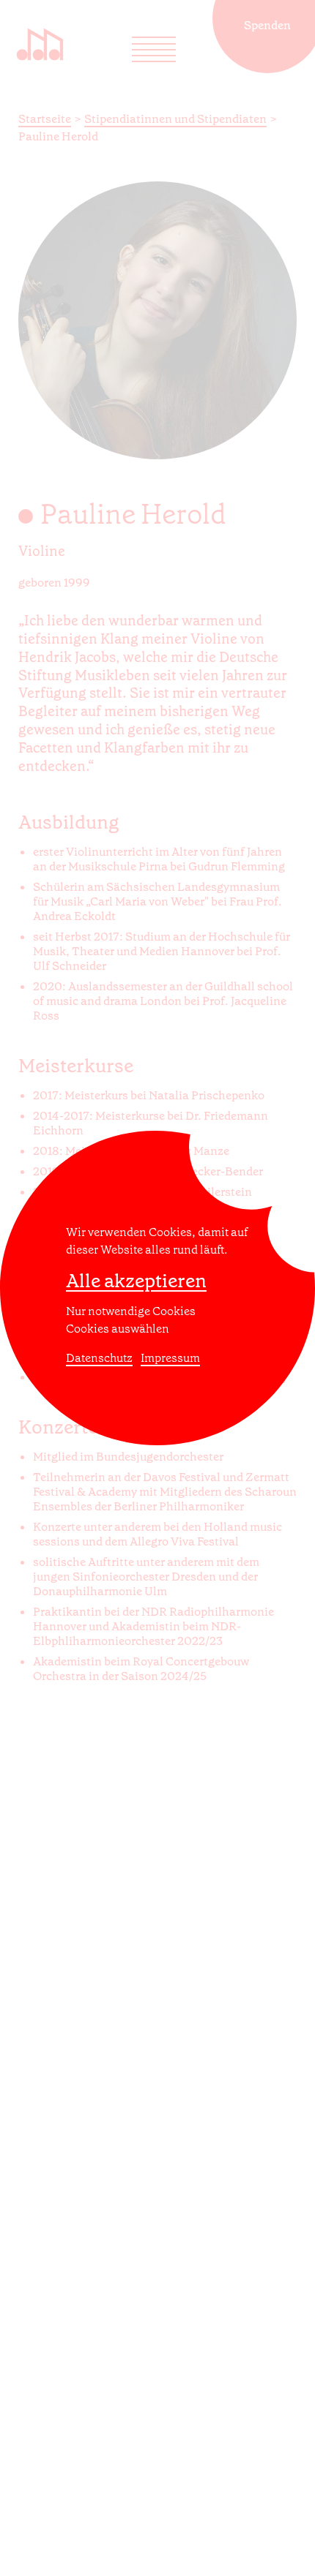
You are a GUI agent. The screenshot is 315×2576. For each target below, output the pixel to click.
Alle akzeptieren (136, 1281)
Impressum (170, 1358)
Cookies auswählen (118, 1329)
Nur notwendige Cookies (131, 1311)
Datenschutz (99, 1358)
